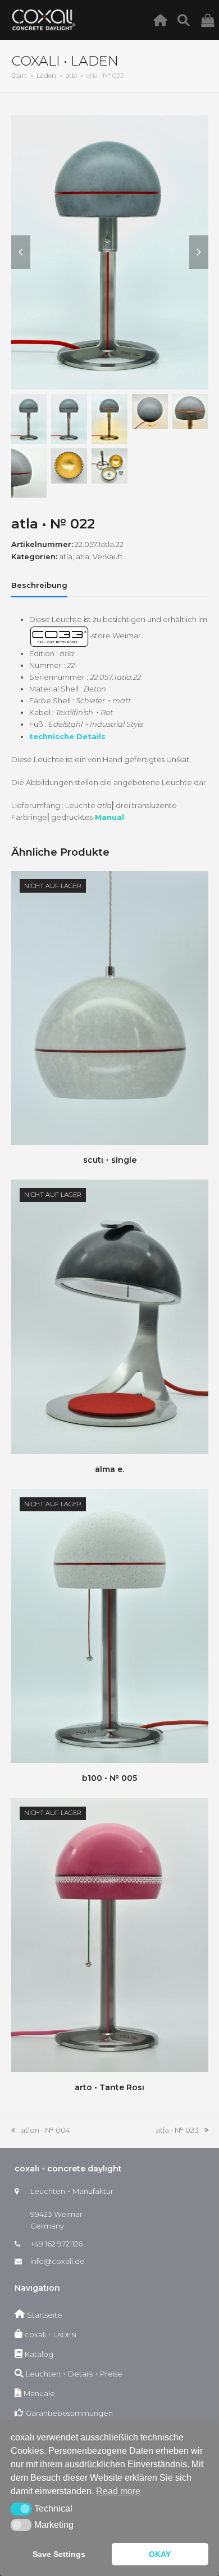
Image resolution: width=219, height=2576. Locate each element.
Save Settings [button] (59, 2554)
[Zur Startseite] (163, 20)
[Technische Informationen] (187, 20)
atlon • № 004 (41, 2131)
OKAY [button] (160, 2554)
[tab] (39, 585)
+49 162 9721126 (56, 2244)
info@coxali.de (58, 2261)
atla (66, 556)
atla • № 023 (177, 2131)
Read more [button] (118, 2491)
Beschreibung (39, 585)
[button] (21, 2509)
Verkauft (108, 556)
